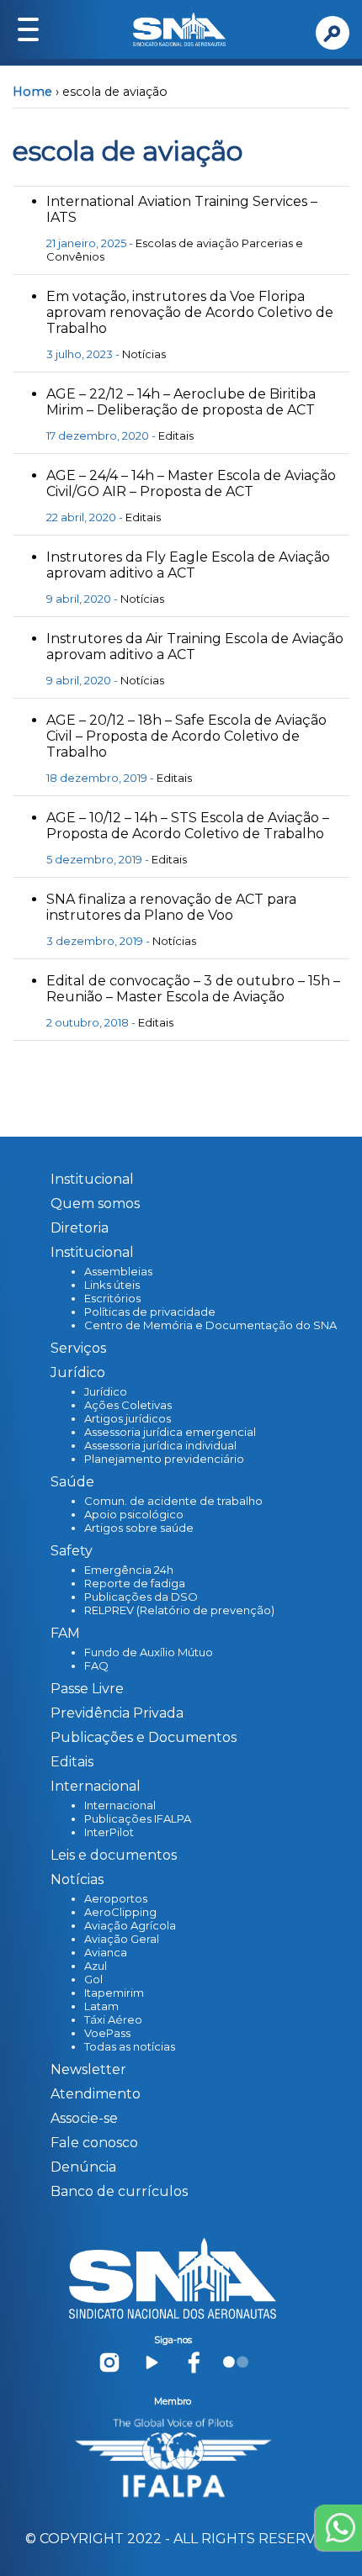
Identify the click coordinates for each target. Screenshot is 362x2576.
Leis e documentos (114, 1855)
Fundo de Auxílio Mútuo (149, 1652)
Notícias (144, 354)
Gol (93, 1979)
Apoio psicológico (134, 1514)
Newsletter (88, 2069)
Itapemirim (114, 1993)
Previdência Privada (117, 1713)
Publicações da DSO (141, 1597)
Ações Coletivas (128, 1405)
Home (32, 92)
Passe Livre (87, 1689)
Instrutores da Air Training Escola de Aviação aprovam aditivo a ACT (195, 647)
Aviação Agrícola (130, 1925)
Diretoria (80, 1228)
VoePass (107, 2033)
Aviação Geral (122, 1939)
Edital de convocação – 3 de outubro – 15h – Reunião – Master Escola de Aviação (193, 989)
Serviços (78, 1348)
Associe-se (84, 2118)
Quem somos (95, 1204)
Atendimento (96, 2094)
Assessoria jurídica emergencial (170, 1432)
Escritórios (112, 1298)
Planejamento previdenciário (164, 1459)
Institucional (92, 1179)
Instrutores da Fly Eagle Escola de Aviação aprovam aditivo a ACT (188, 565)
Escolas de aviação (187, 243)
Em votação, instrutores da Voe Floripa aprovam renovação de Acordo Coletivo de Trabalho (190, 312)
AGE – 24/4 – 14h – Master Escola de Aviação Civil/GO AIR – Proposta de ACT (191, 483)
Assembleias (118, 1271)
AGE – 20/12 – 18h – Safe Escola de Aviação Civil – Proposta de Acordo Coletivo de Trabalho (186, 736)
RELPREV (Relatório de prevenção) (179, 1610)
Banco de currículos (119, 2191)
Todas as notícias (130, 2046)
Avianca (106, 1952)
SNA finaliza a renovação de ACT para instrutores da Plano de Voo (171, 907)
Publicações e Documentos (144, 1737)
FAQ (96, 1665)
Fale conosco (94, 2143)
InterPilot (109, 1832)
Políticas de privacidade (150, 1312)
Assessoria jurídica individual (160, 1445)
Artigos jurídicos (128, 1418)
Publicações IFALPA (138, 1819)
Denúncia (83, 2167)
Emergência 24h (129, 1570)
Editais (176, 435)
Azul (96, 1966)
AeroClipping (120, 1912)
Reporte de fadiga (135, 1583)
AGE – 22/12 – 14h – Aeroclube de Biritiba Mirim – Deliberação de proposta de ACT (181, 402)
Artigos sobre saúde (139, 1528)
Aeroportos (116, 1898)
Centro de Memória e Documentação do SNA (210, 1325)
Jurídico (106, 1391)
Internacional (120, 1805)
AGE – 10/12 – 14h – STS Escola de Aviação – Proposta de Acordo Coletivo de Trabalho (188, 826)
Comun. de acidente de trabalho (173, 1501)
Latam (101, 2006)
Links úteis (112, 1285)
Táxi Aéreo (113, 2019)
